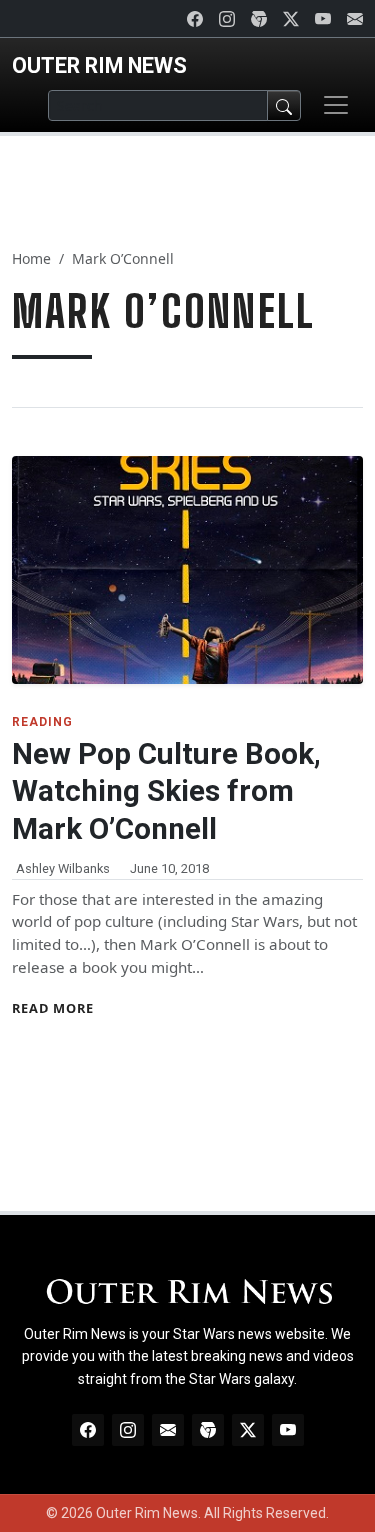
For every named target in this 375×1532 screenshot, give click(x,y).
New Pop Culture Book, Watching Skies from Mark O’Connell (166, 791)
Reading (42, 722)
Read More (53, 1008)
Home (31, 258)
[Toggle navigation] (336, 105)
